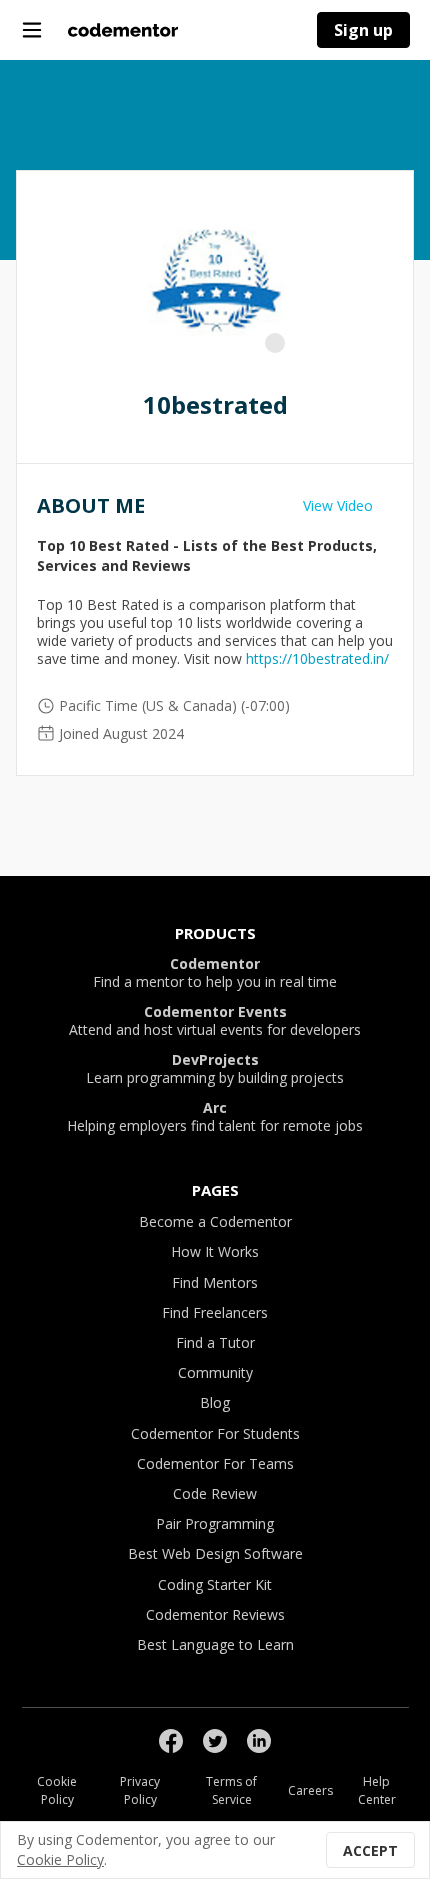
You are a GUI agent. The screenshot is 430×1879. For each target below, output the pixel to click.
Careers (310, 1790)
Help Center (377, 1790)
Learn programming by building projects (215, 1069)
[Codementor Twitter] (215, 1741)
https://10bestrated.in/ (317, 658)
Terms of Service (231, 1790)
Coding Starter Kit (215, 1584)
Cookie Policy (57, 1790)
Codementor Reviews (215, 1614)
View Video (338, 505)
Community (215, 1372)
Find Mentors (215, 1282)
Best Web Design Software (215, 1553)
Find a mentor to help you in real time (215, 973)
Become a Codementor (215, 1221)
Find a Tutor (215, 1342)
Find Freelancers (215, 1312)
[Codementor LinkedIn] (259, 1741)
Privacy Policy (140, 1790)
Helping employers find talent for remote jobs (215, 1117)
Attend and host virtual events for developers (215, 1021)
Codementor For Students (215, 1433)
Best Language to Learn (215, 1644)
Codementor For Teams (215, 1463)
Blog (215, 1402)
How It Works (215, 1251)
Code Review (215, 1493)
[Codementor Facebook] (171, 1741)
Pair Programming (215, 1523)
